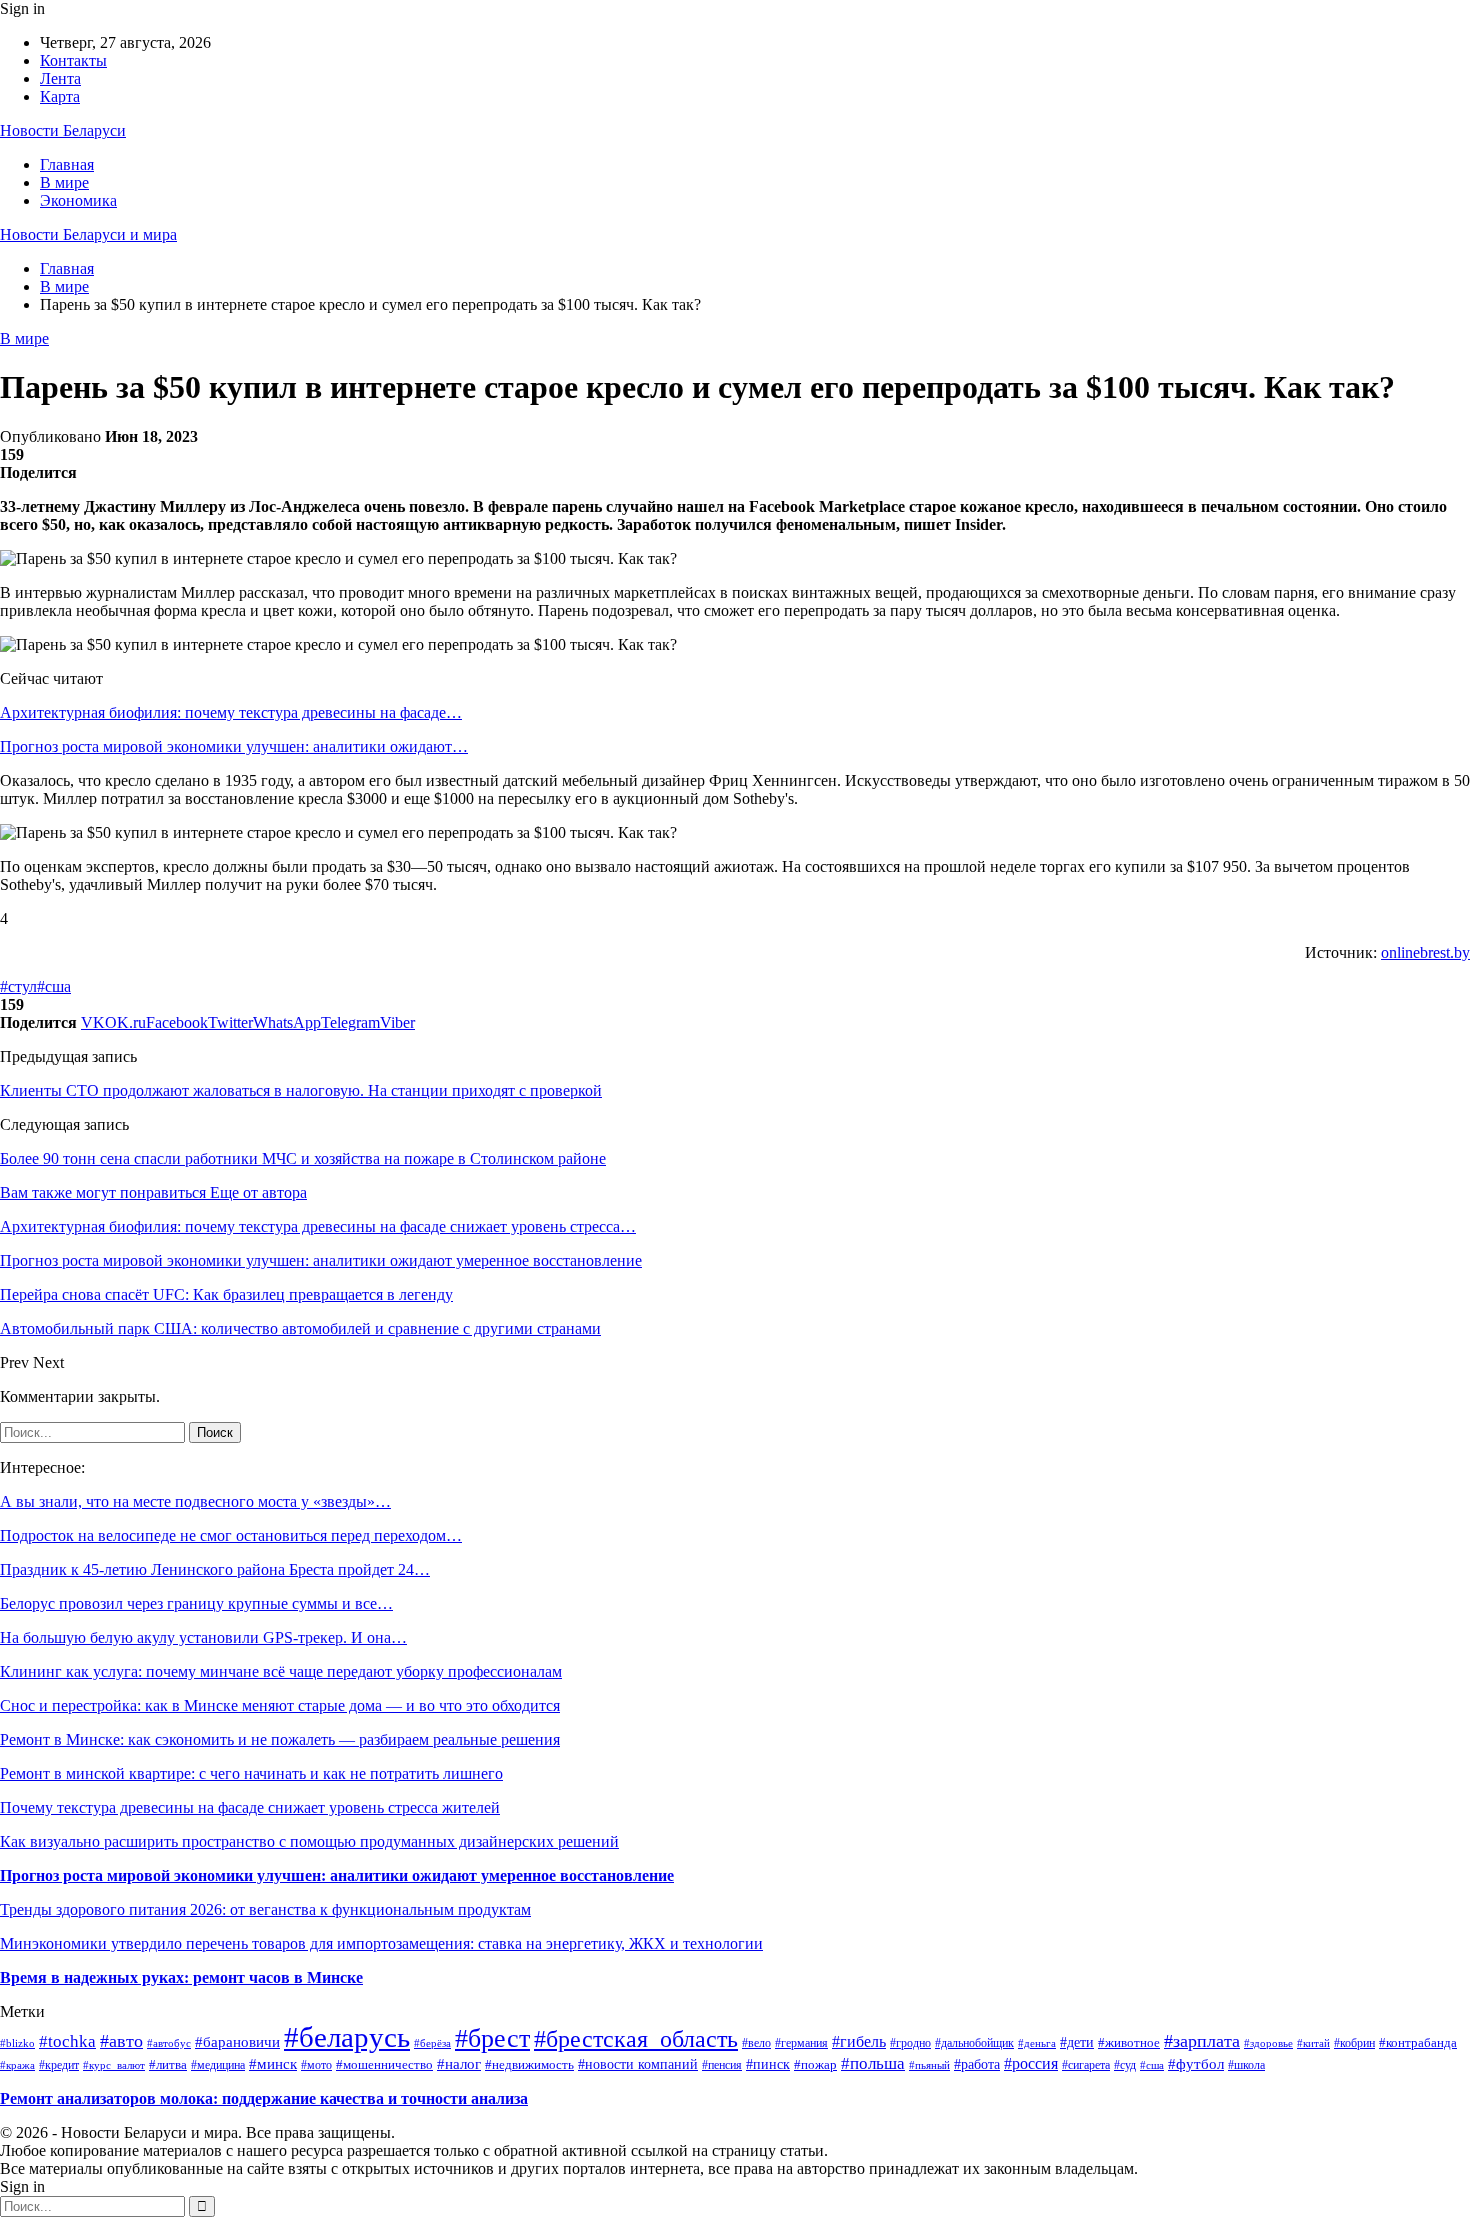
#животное (1129, 2042)
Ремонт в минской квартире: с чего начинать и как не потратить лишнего (251, 1773)
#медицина (218, 2065)
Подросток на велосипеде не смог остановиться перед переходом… (231, 1535)
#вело (756, 2043)
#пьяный (929, 2065)
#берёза (432, 2043)
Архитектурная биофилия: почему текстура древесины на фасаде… (231, 712)
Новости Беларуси (63, 130)
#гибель (859, 2041)
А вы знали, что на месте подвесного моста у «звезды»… (195, 1501)
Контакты (73, 60)
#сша (54, 986)
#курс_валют (114, 2065)
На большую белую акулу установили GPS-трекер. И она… (203, 1637)
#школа (1246, 2065)
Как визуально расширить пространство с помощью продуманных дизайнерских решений (309, 1841)
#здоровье (1268, 2043)
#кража (17, 2065)
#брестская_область (636, 2039)
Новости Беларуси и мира (88, 234)
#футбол (1196, 2064)
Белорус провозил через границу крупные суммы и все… (196, 1603)
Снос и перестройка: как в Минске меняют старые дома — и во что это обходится (280, 1705)
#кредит (59, 2065)
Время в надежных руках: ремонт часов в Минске (181, 1977)
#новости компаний (638, 2064)
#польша (873, 2063)
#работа (977, 2064)
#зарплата (1202, 2041)
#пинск (768, 2064)
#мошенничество (384, 2065)
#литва (168, 2064)
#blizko (17, 2043)
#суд (1125, 2065)
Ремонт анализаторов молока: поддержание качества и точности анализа (264, 2098)
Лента (60, 78)
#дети (1077, 2042)
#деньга (1037, 2043)
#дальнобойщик (974, 2043)
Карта (60, 96)
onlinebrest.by (1425, 952)
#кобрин (1354, 2043)
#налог (459, 2064)
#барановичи (237, 2042)
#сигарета (1086, 2065)
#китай (1313, 2043)
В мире (64, 182)
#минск (273, 2063)
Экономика (78, 200)
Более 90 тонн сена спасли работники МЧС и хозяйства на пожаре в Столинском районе (303, 1158)
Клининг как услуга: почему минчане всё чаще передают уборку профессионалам (281, 1671)
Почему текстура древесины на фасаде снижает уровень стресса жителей (250, 1807)
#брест (492, 2038)
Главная (67, 164)
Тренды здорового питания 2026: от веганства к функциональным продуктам (265, 1909)
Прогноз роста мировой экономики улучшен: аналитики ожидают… (234, 746)
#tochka (67, 2041)
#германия (801, 2043)
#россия (1031, 2063)
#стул (18, 986)
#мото (316, 2065)
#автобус (169, 2043)
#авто (121, 2041)
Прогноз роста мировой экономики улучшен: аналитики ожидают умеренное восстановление (337, 1875)
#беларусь (347, 2037)
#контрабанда (1418, 2042)
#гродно (910, 2043)
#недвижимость (529, 2065)
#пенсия (722, 2065)
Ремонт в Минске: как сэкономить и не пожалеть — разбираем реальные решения (280, 1739)
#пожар (815, 2065)
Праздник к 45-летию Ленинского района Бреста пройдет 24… (215, 1569)
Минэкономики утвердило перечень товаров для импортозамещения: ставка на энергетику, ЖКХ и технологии (381, 1943)
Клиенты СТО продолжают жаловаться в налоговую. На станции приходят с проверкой (301, 1090)
